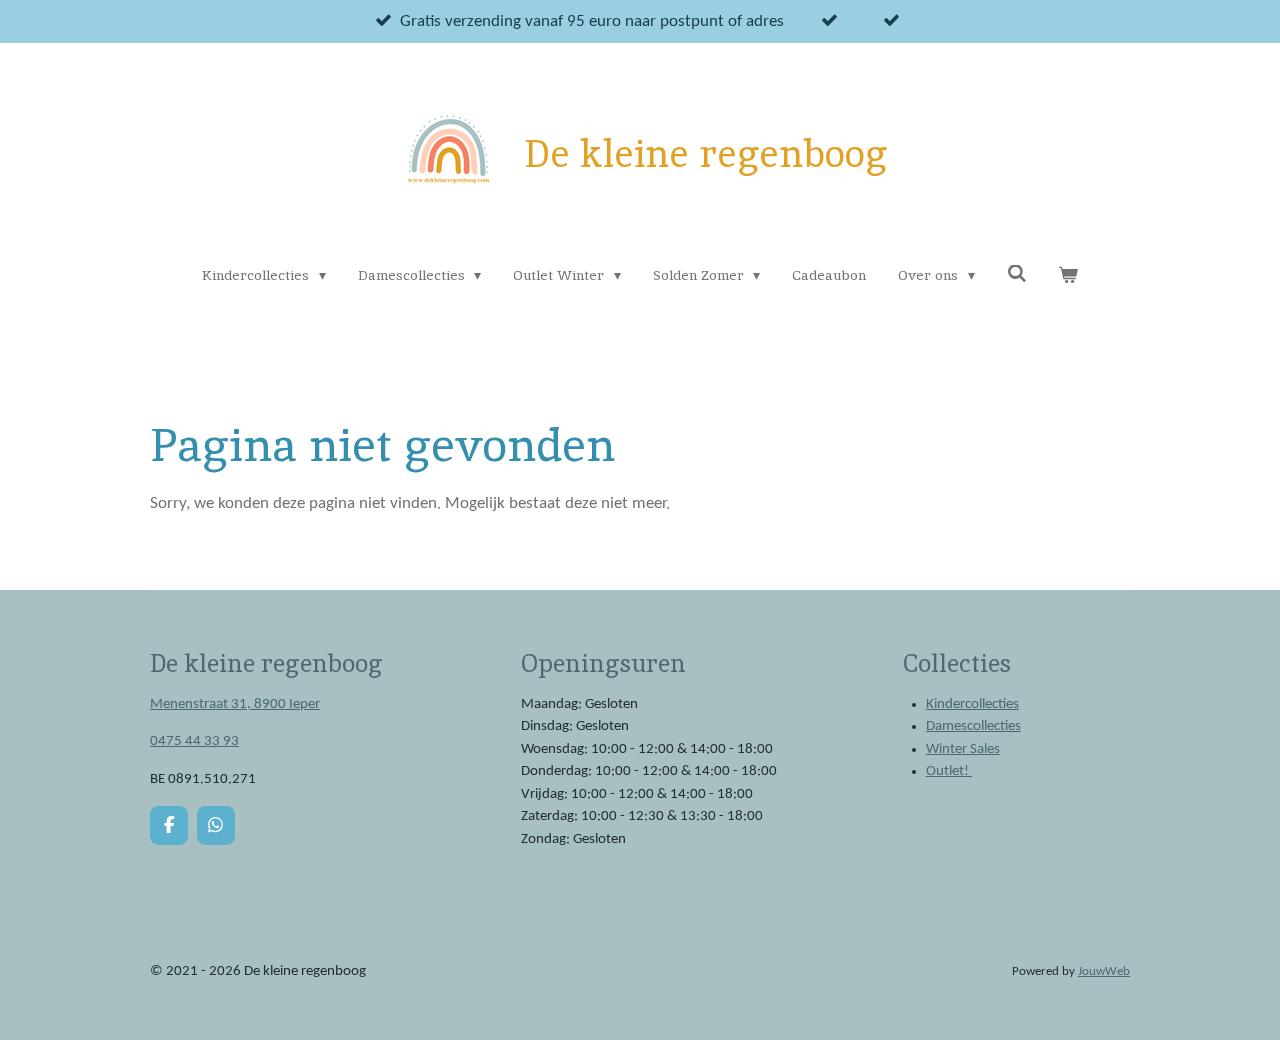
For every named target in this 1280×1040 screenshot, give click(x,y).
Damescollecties (973, 726)
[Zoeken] (1017, 274)
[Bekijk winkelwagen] (1068, 275)
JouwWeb (1104, 972)
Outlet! (949, 771)
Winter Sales (963, 749)
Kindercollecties (972, 704)
